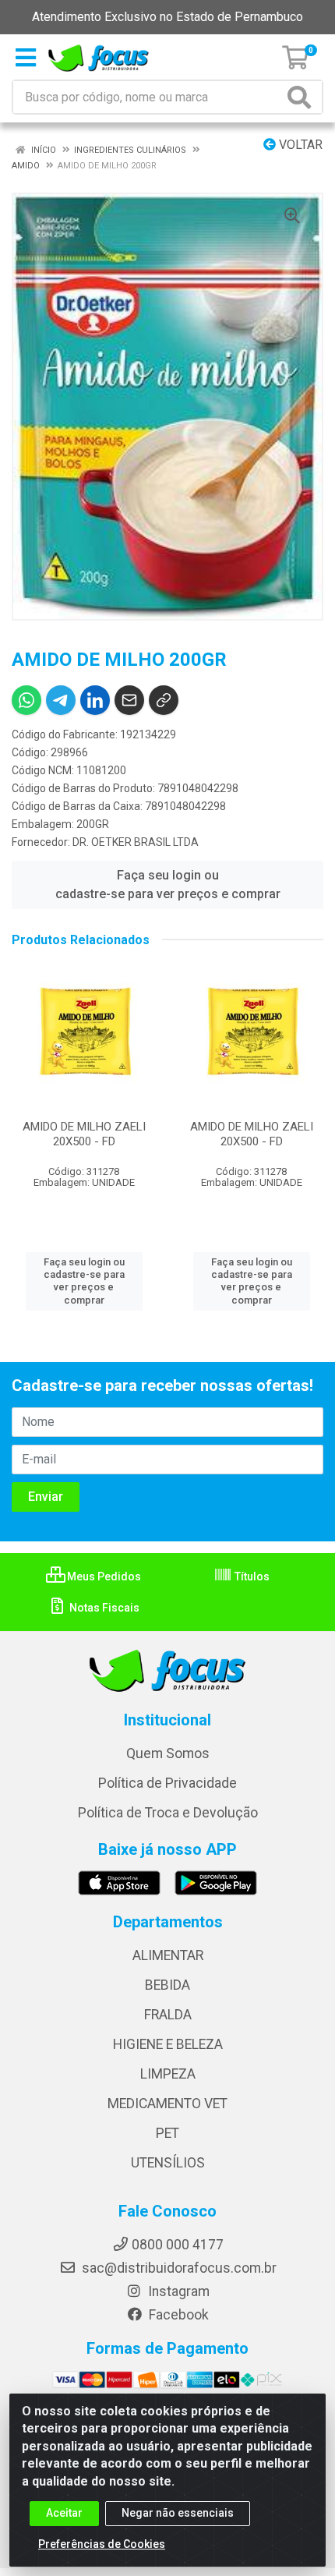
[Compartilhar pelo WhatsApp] (26, 700)
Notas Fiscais (103, 1608)
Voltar (299, 145)
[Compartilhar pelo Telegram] (61, 700)
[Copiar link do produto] (164, 700)
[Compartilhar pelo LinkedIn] (95, 700)
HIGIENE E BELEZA (168, 2044)
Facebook (177, 2315)
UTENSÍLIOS (168, 2163)
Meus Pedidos (103, 1576)
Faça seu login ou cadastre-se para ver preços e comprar (168, 885)
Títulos (251, 1576)
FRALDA (168, 2015)
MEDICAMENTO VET (167, 2104)
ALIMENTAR (168, 1955)
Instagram (177, 2291)
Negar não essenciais (178, 2513)
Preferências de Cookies (102, 2544)
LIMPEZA (168, 2074)
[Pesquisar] (302, 97)
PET (167, 2133)
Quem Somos (168, 1753)
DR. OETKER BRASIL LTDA (136, 842)
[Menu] (26, 58)
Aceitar (64, 2513)
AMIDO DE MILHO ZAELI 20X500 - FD (84, 1134)
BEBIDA (167, 1985)
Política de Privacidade (167, 1783)
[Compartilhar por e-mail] (129, 700)
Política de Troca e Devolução (168, 1813)
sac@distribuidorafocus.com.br (178, 2268)
